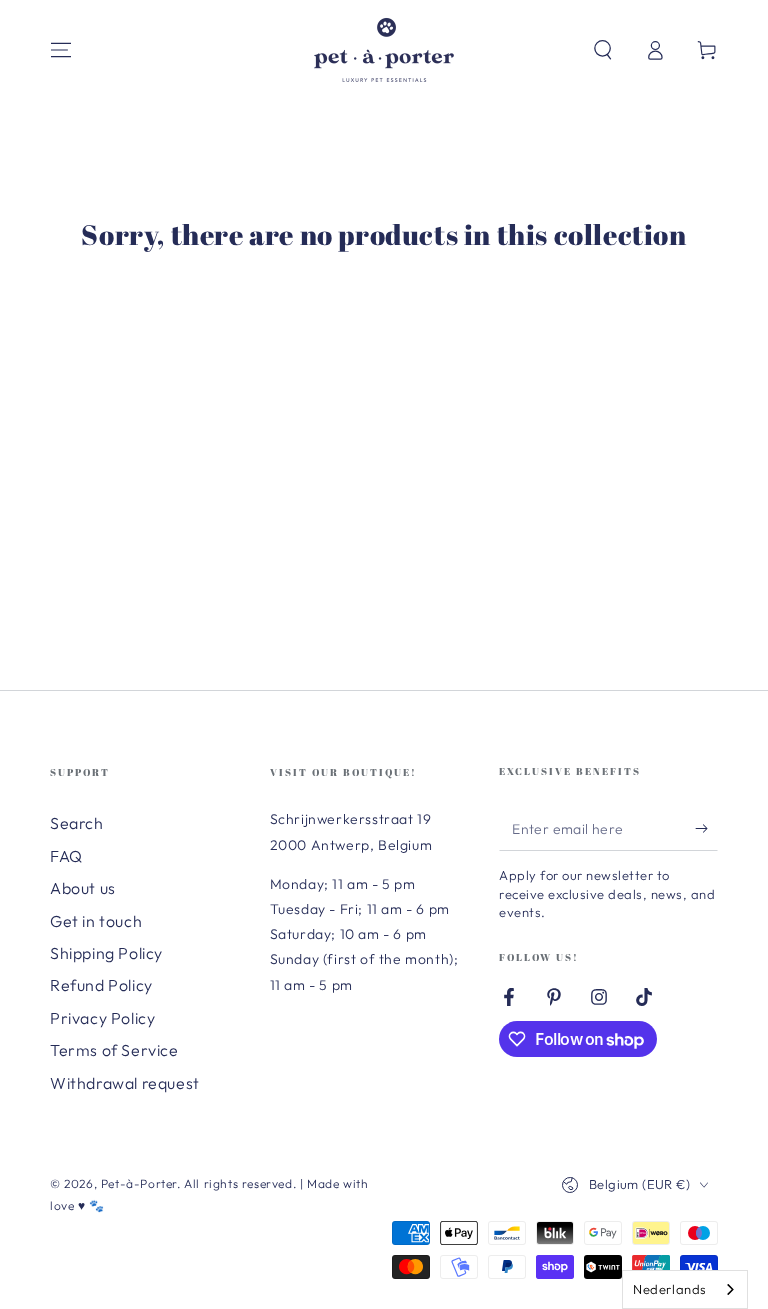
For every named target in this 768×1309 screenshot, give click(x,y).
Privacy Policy (102, 1018)
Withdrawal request (125, 1083)
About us (83, 888)
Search (77, 823)
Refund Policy (101, 985)
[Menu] (61, 50)
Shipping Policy (106, 953)
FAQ (66, 856)
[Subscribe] (706, 828)
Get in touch (96, 921)
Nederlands (670, 1289)
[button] (603, 50)
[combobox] (685, 1289)
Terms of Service (114, 1050)
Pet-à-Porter (139, 1183)
